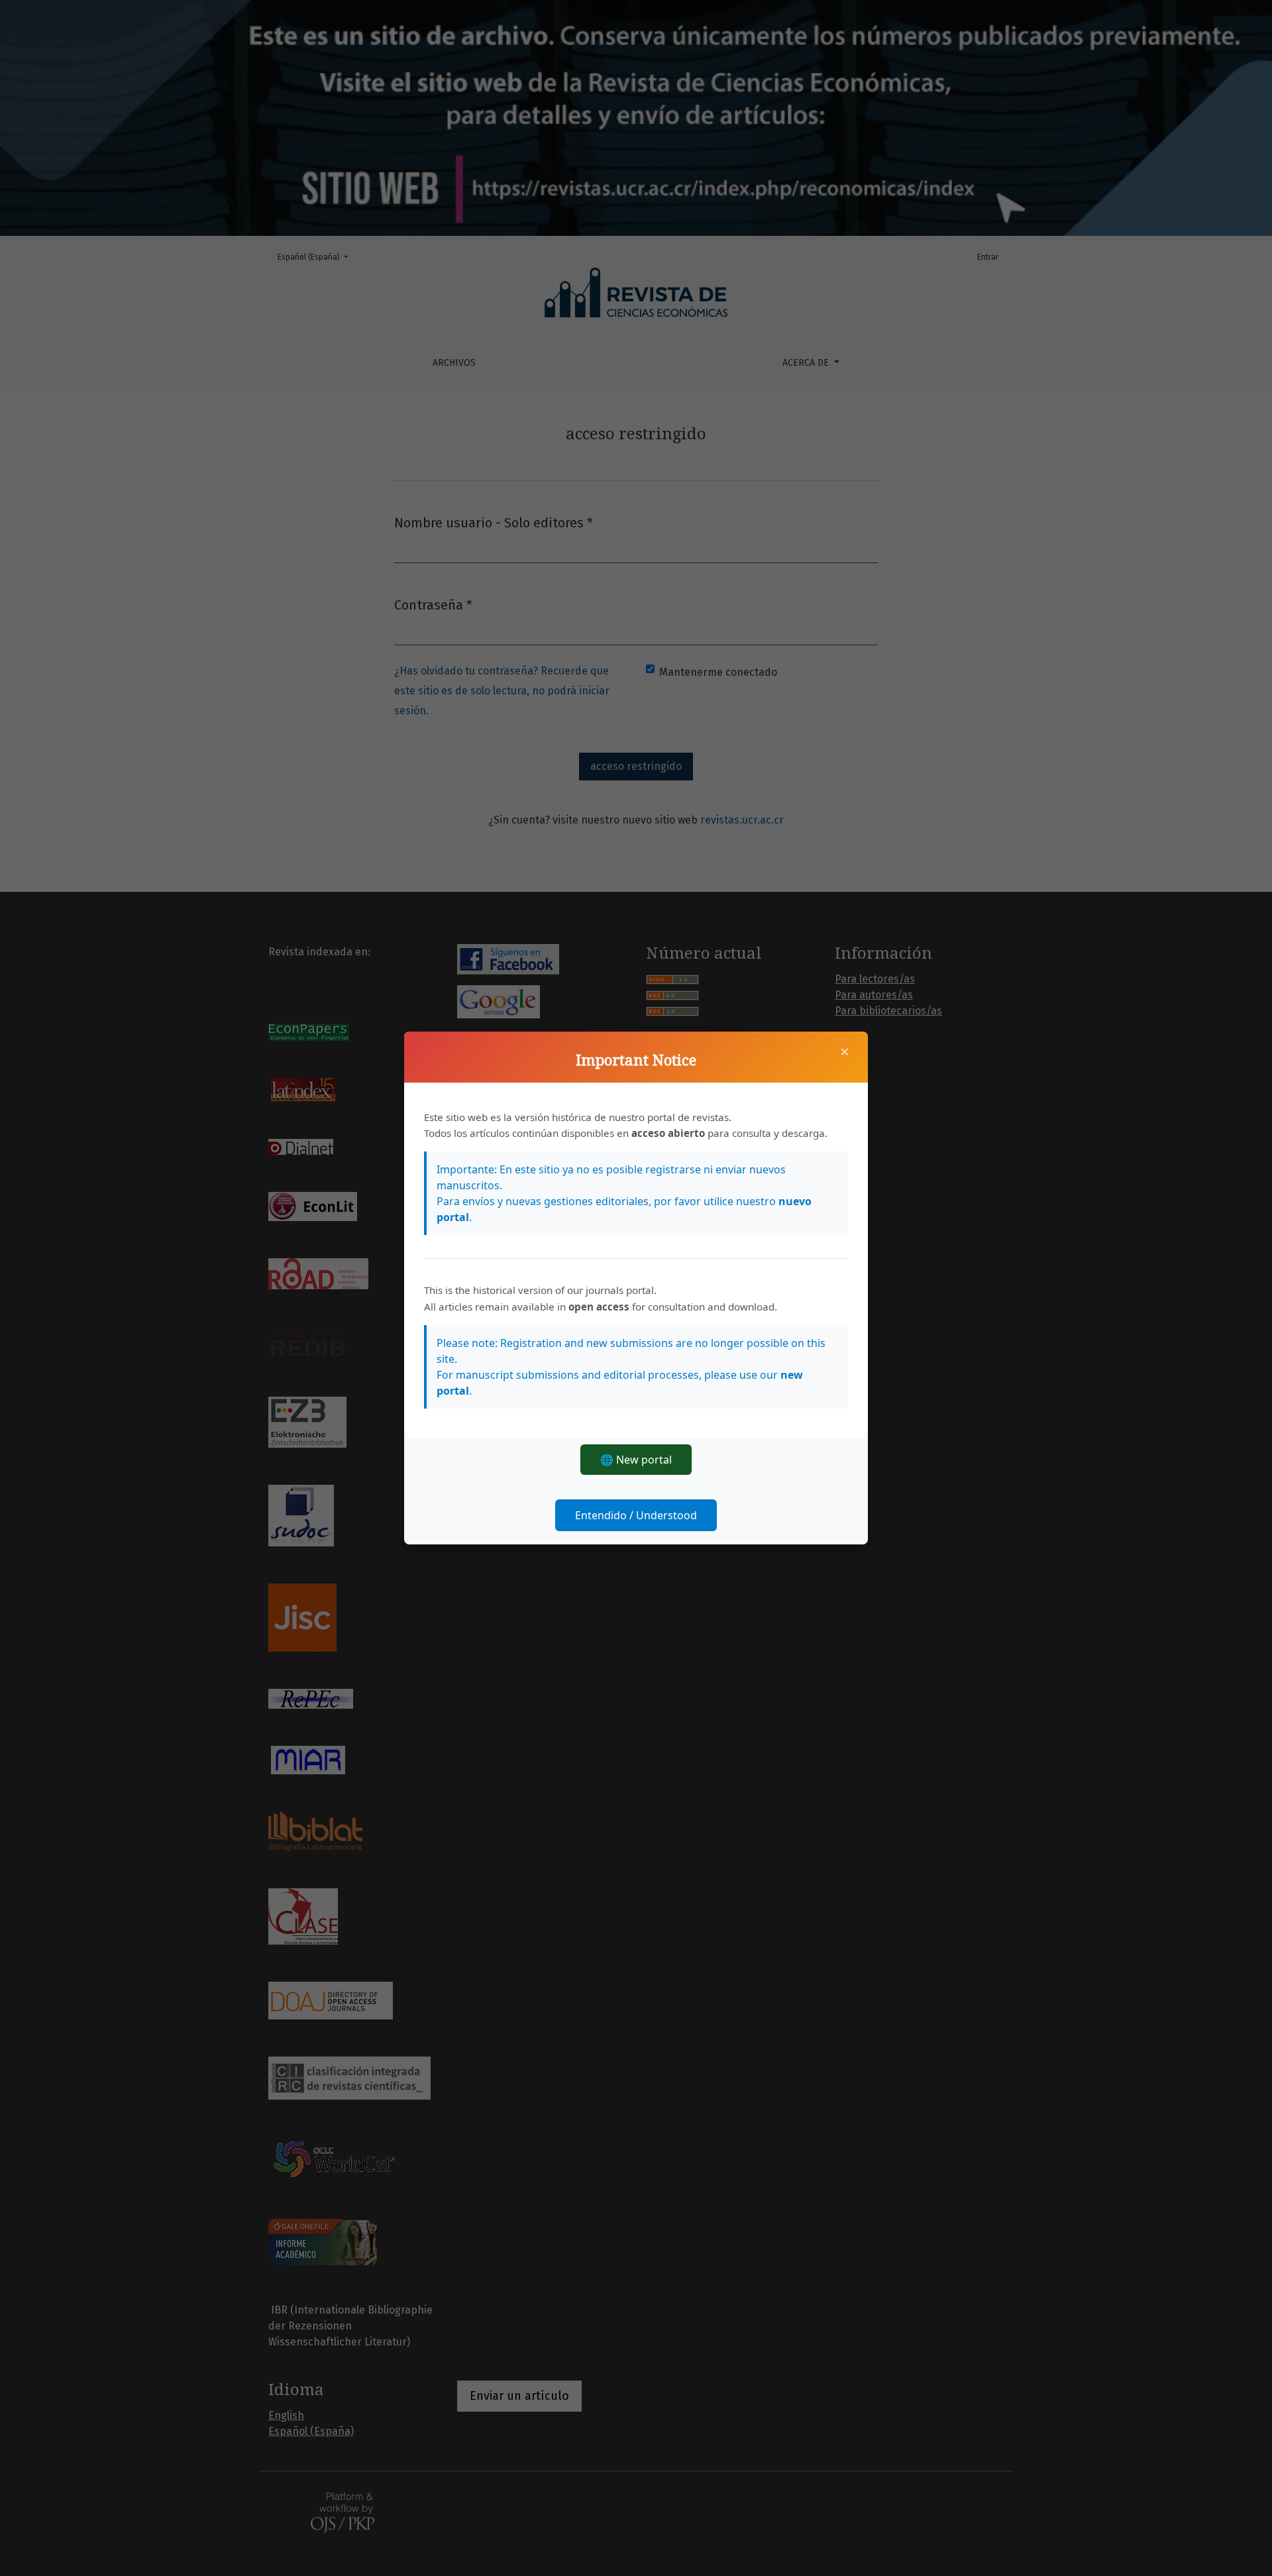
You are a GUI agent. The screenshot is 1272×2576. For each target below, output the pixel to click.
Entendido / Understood (636, 1515)
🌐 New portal (636, 1460)
